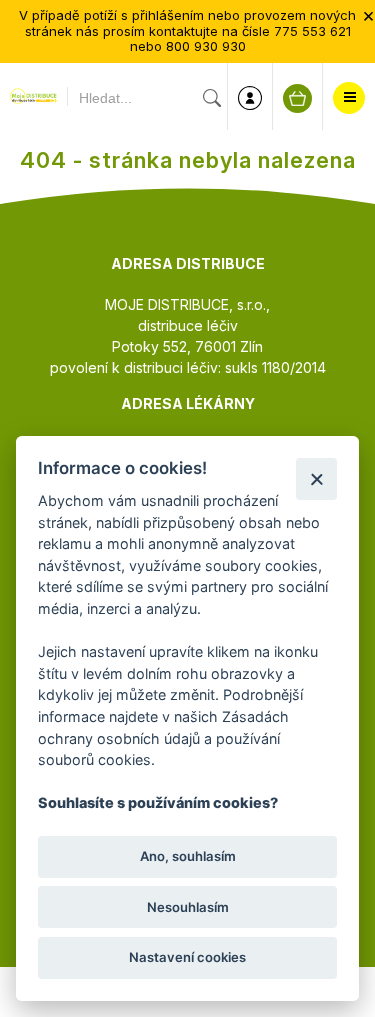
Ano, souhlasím (188, 856)
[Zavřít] (316, 478)
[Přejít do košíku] (297, 98)
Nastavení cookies (187, 957)
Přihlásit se (250, 98)
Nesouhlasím (188, 907)
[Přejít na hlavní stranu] (33, 97)
